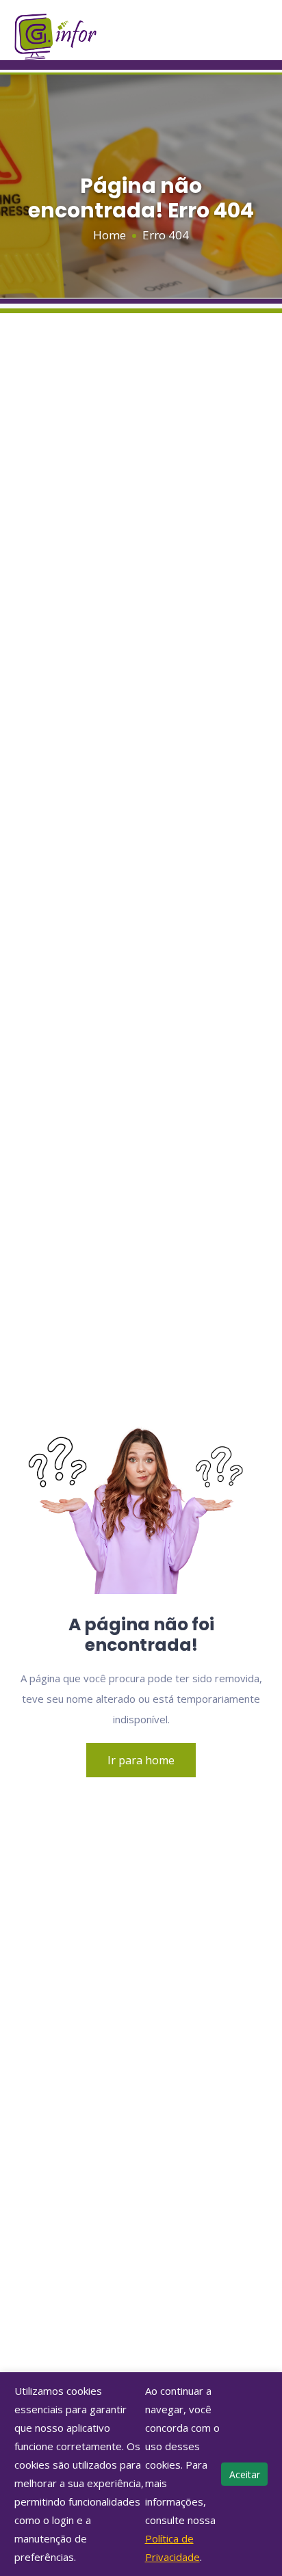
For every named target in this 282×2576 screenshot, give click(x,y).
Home (110, 235)
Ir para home (141, 1760)
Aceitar (245, 2474)
